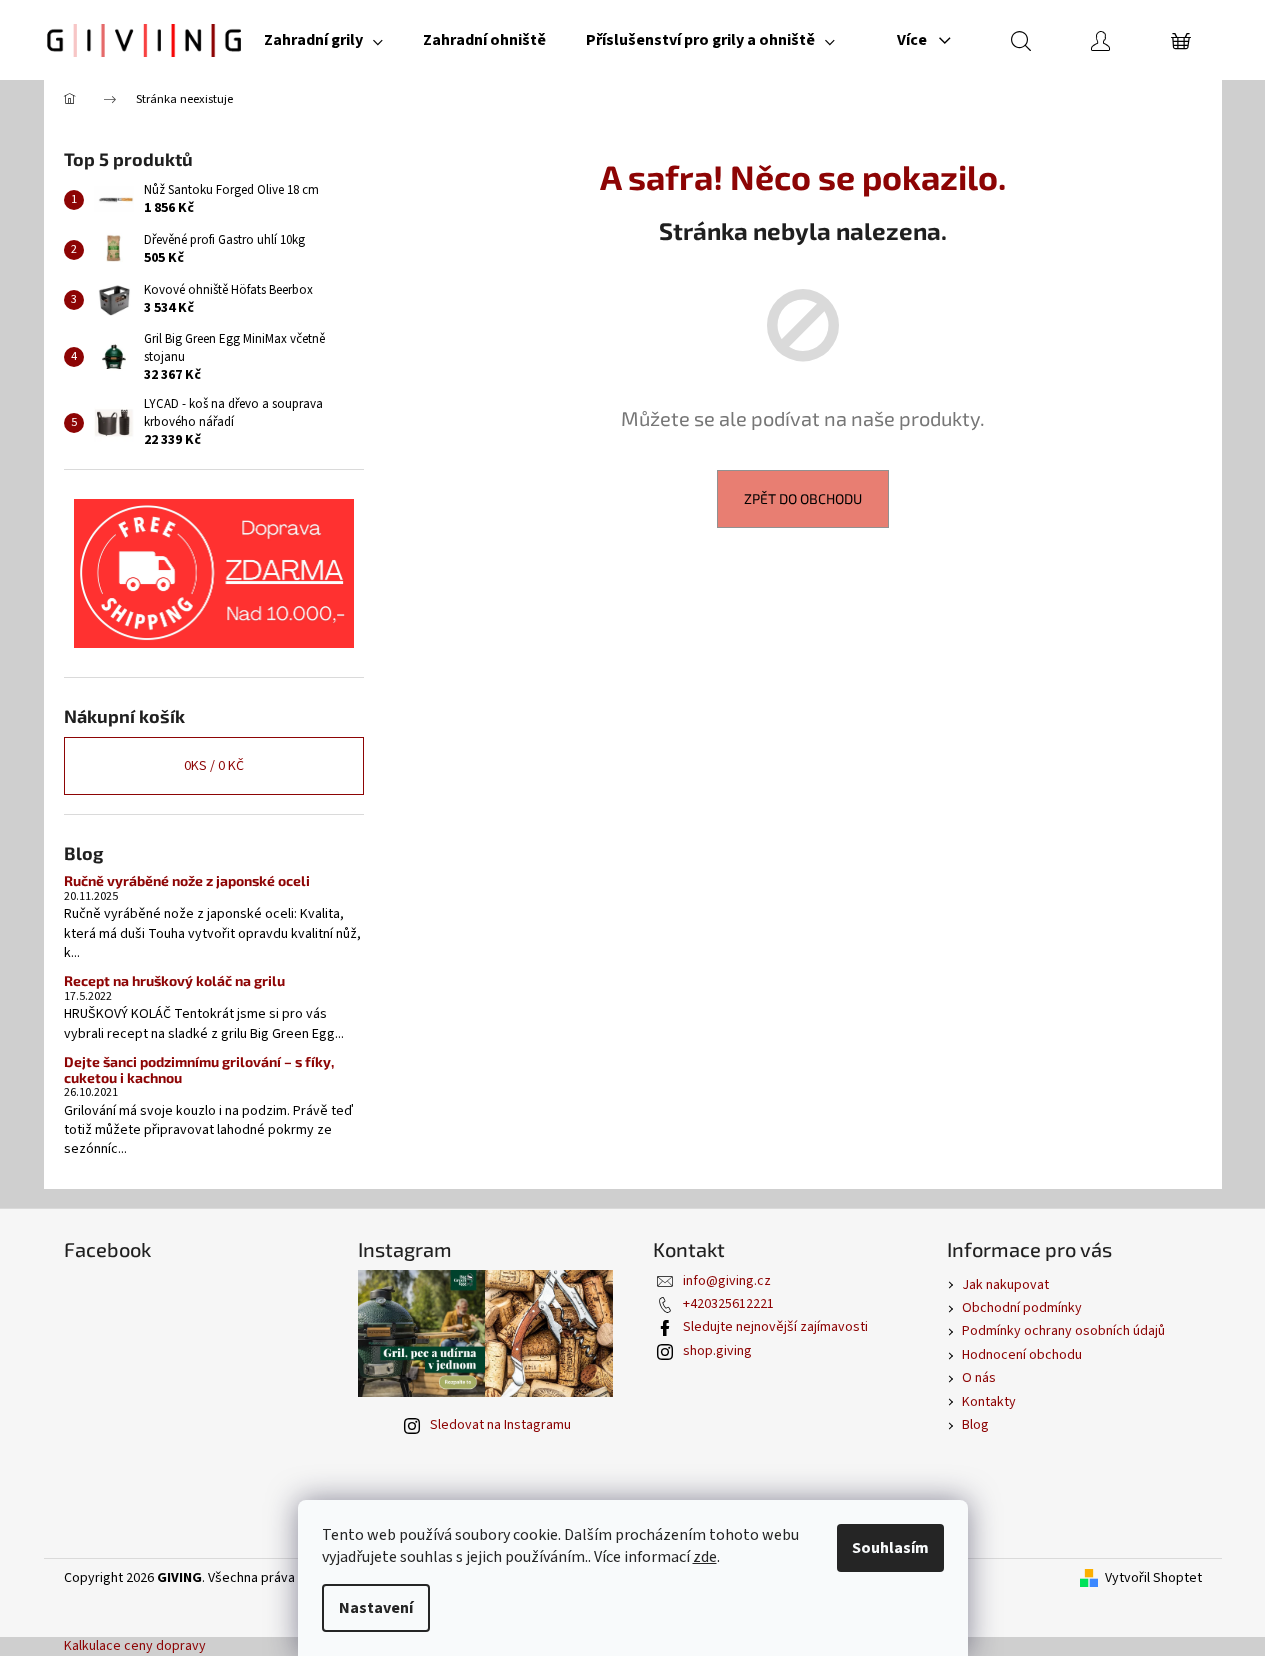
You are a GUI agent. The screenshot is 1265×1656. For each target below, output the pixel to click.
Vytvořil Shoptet (1153, 1578)
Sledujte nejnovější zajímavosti (775, 1327)
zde (705, 1557)
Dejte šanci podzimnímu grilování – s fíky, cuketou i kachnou (199, 1069)
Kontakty (989, 1402)
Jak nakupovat (1005, 1285)
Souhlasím (890, 1548)
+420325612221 (728, 1304)
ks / (214, 766)
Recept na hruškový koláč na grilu (174, 980)
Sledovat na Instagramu (500, 1425)
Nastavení (376, 1608)
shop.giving (717, 1351)
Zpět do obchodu (803, 498)
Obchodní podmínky (1022, 1308)
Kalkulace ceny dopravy (135, 1646)
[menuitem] (323, 40)
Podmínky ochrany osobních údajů (1063, 1331)
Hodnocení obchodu (1022, 1355)
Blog (975, 1425)
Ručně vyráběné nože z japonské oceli (187, 880)
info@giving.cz (727, 1281)
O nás (979, 1378)
